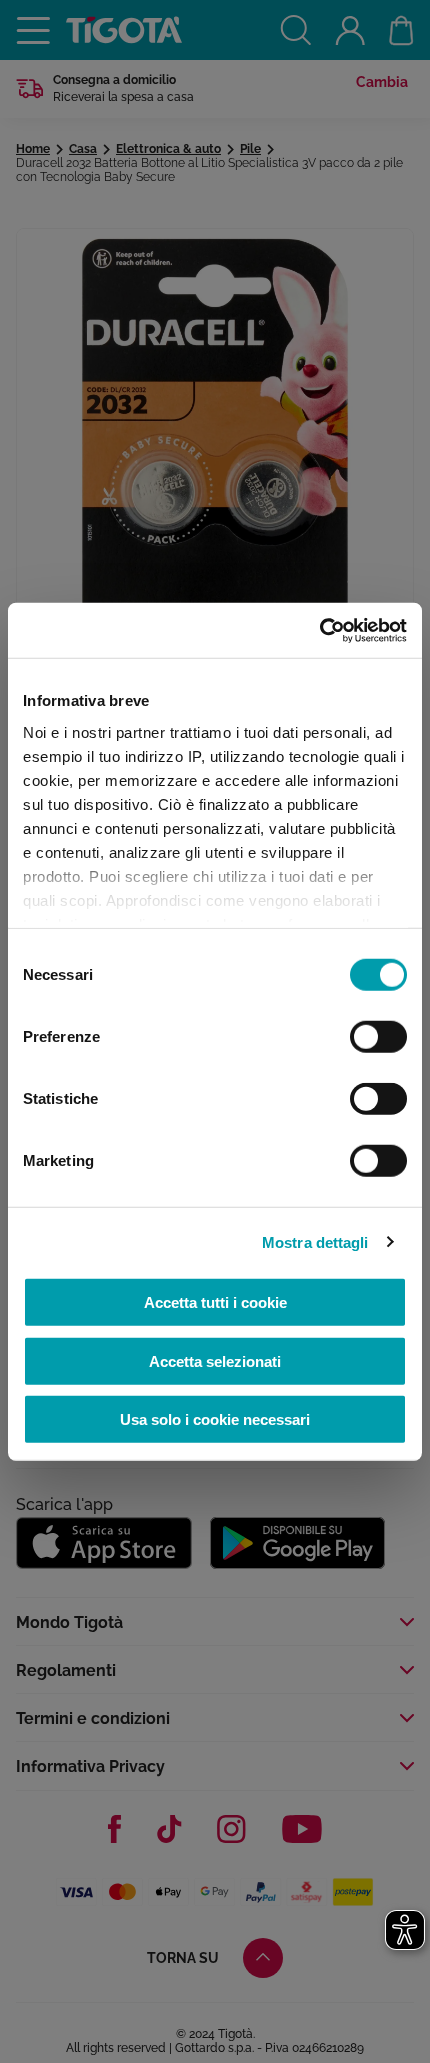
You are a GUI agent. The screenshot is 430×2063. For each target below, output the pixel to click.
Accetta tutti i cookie (215, 1302)
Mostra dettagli (315, 1241)
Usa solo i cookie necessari (215, 1419)
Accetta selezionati (215, 1360)
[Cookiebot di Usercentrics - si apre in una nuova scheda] (319, 630)
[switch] (378, 1037)
